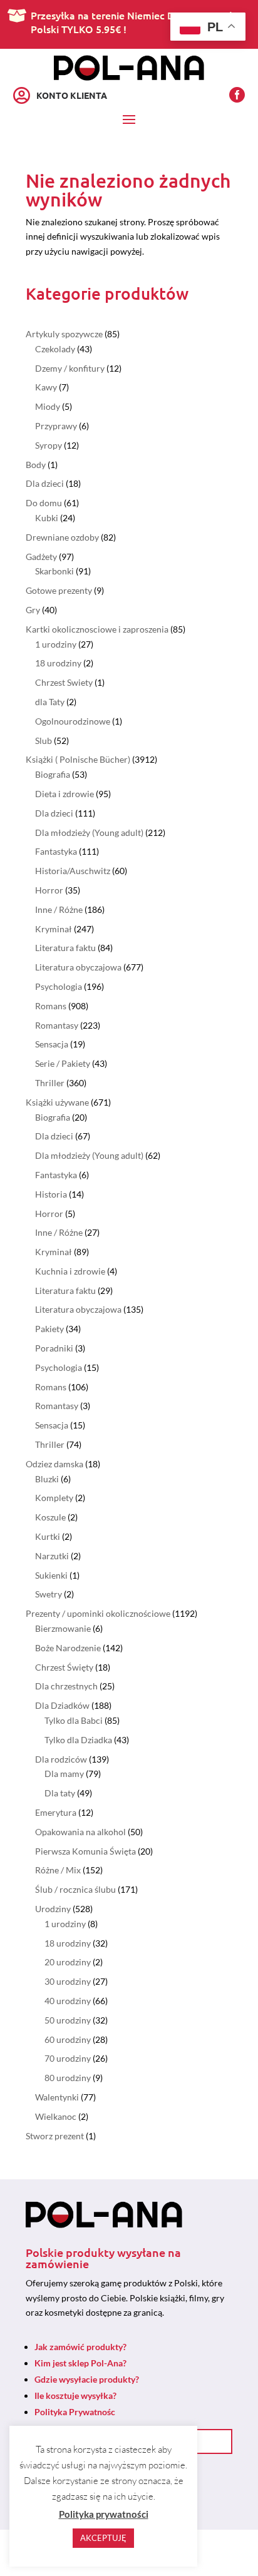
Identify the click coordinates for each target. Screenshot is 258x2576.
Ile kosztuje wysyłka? (75, 2395)
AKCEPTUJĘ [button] (103, 2538)
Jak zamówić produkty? (80, 2347)
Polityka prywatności (104, 2514)
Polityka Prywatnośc (75, 2412)
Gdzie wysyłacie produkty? (87, 2379)
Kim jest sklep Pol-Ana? (80, 2363)
